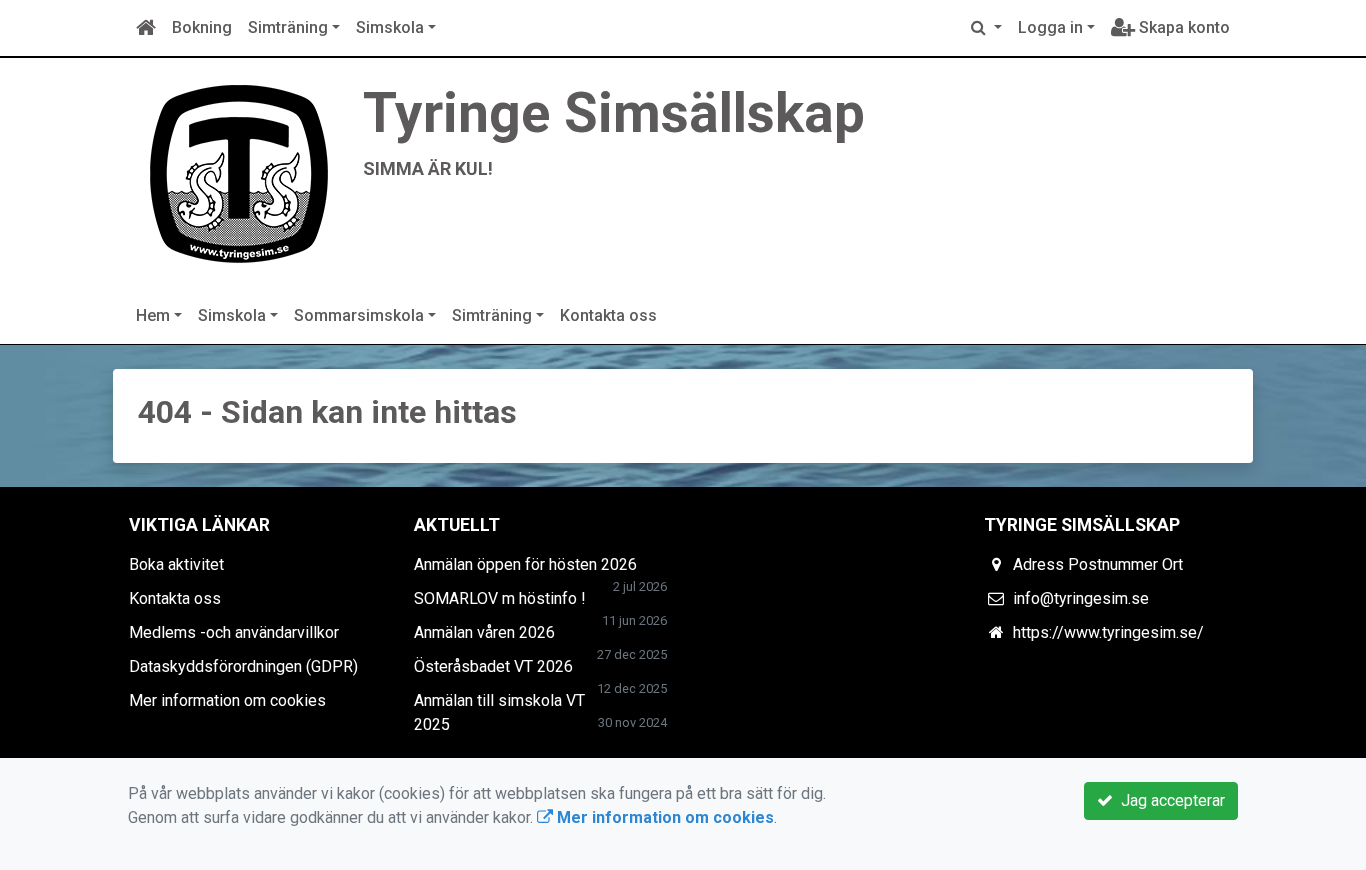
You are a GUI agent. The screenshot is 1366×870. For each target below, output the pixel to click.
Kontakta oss (608, 315)
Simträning (288, 27)
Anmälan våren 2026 (484, 632)
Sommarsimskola (359, 315)
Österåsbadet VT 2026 (493, 666)
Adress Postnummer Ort (1098, 564)
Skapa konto (1182, 27)
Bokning (202, 27)
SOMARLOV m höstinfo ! (500, 598)
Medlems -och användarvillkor (234, 632)
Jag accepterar (1169, 800)
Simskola (390, 27)
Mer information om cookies (227, 700)
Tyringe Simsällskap (614, 113)
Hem (153, 315)
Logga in (1050, 27)
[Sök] (986, 28)
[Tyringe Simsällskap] (238, 171)
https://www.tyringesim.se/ (1108, 632)
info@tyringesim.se (1081, 598)
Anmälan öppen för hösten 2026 (525, 564)
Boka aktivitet (176, 564)
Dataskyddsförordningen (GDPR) (243, 666)
